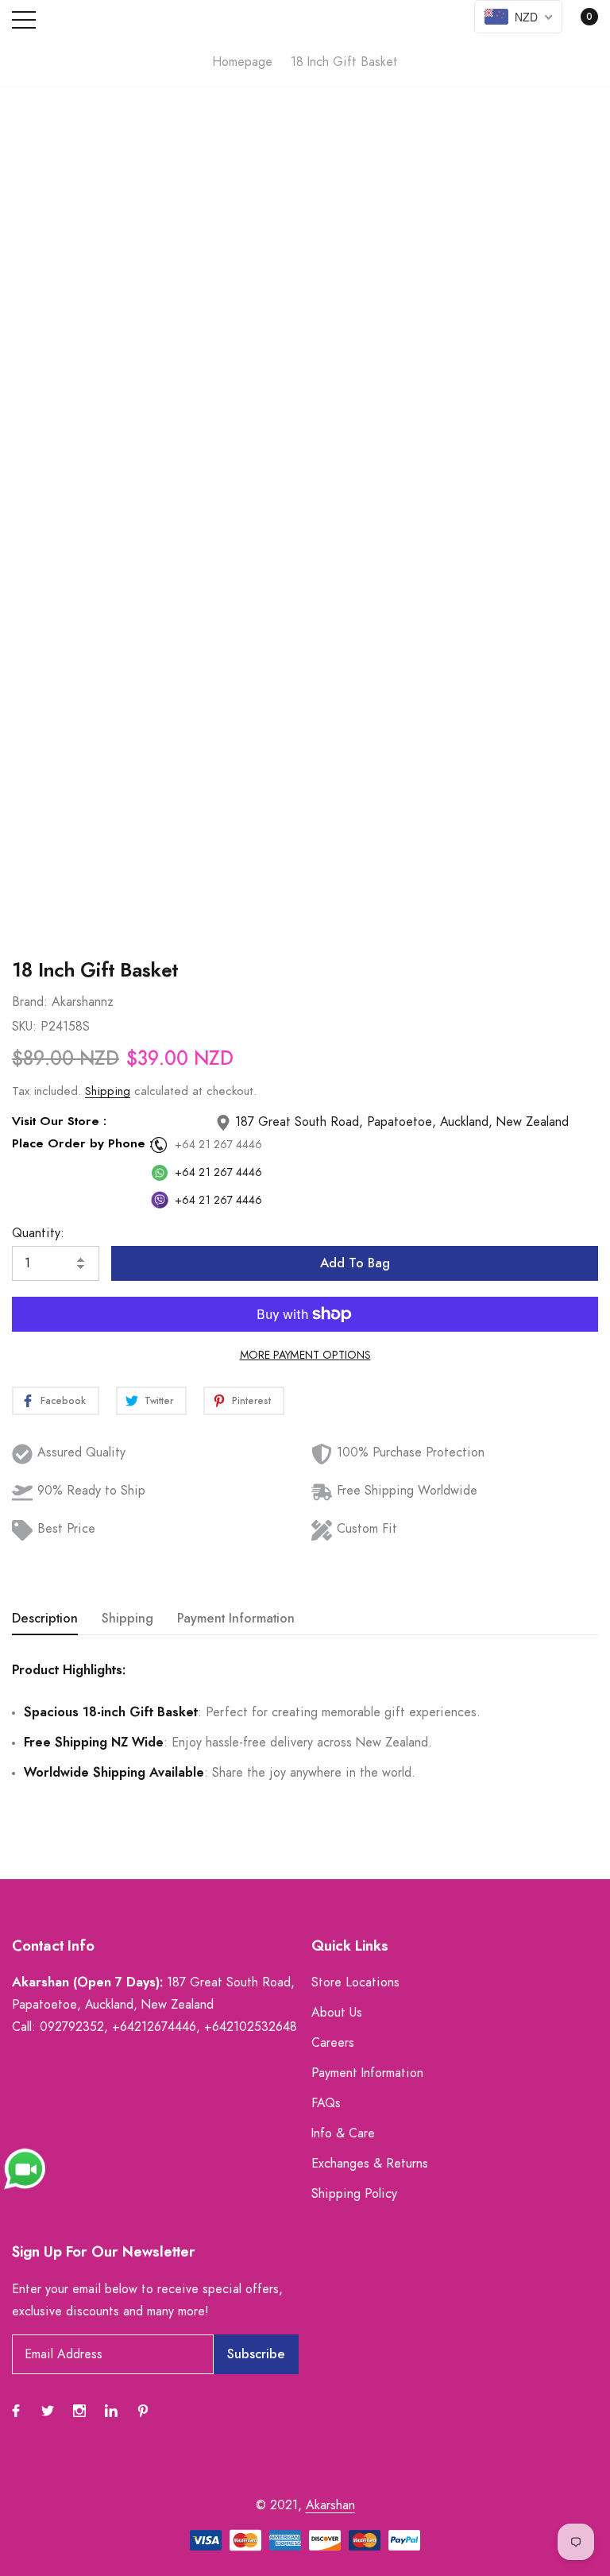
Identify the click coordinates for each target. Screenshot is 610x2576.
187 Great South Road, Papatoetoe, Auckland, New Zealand (400, 1122)
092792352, (74, 2027)
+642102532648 (251, 2027)
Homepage (242, 62)
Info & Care (343, 2133)
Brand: (30, 1002)
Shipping (108, 1091)
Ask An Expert (305, 904)
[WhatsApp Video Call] (25, 2168)
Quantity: (38, 1233)
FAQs (326, 2103)
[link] (16, 2411)
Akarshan (330, 2505)
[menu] (24, 20)
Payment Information (367, 2073)
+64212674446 (154, 2027)
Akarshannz (83, 1002)
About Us (337, 2013)
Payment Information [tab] (236, 1619)
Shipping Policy (354, 2194)
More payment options (305, 1356)
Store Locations (355, 1982)
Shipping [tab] (127, 1619)
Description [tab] (45, 1619)
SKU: (24, 1027)
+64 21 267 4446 (218, 1145)
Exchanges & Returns (370, 2164)
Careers (333, 2043)
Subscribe (256, 2354)
